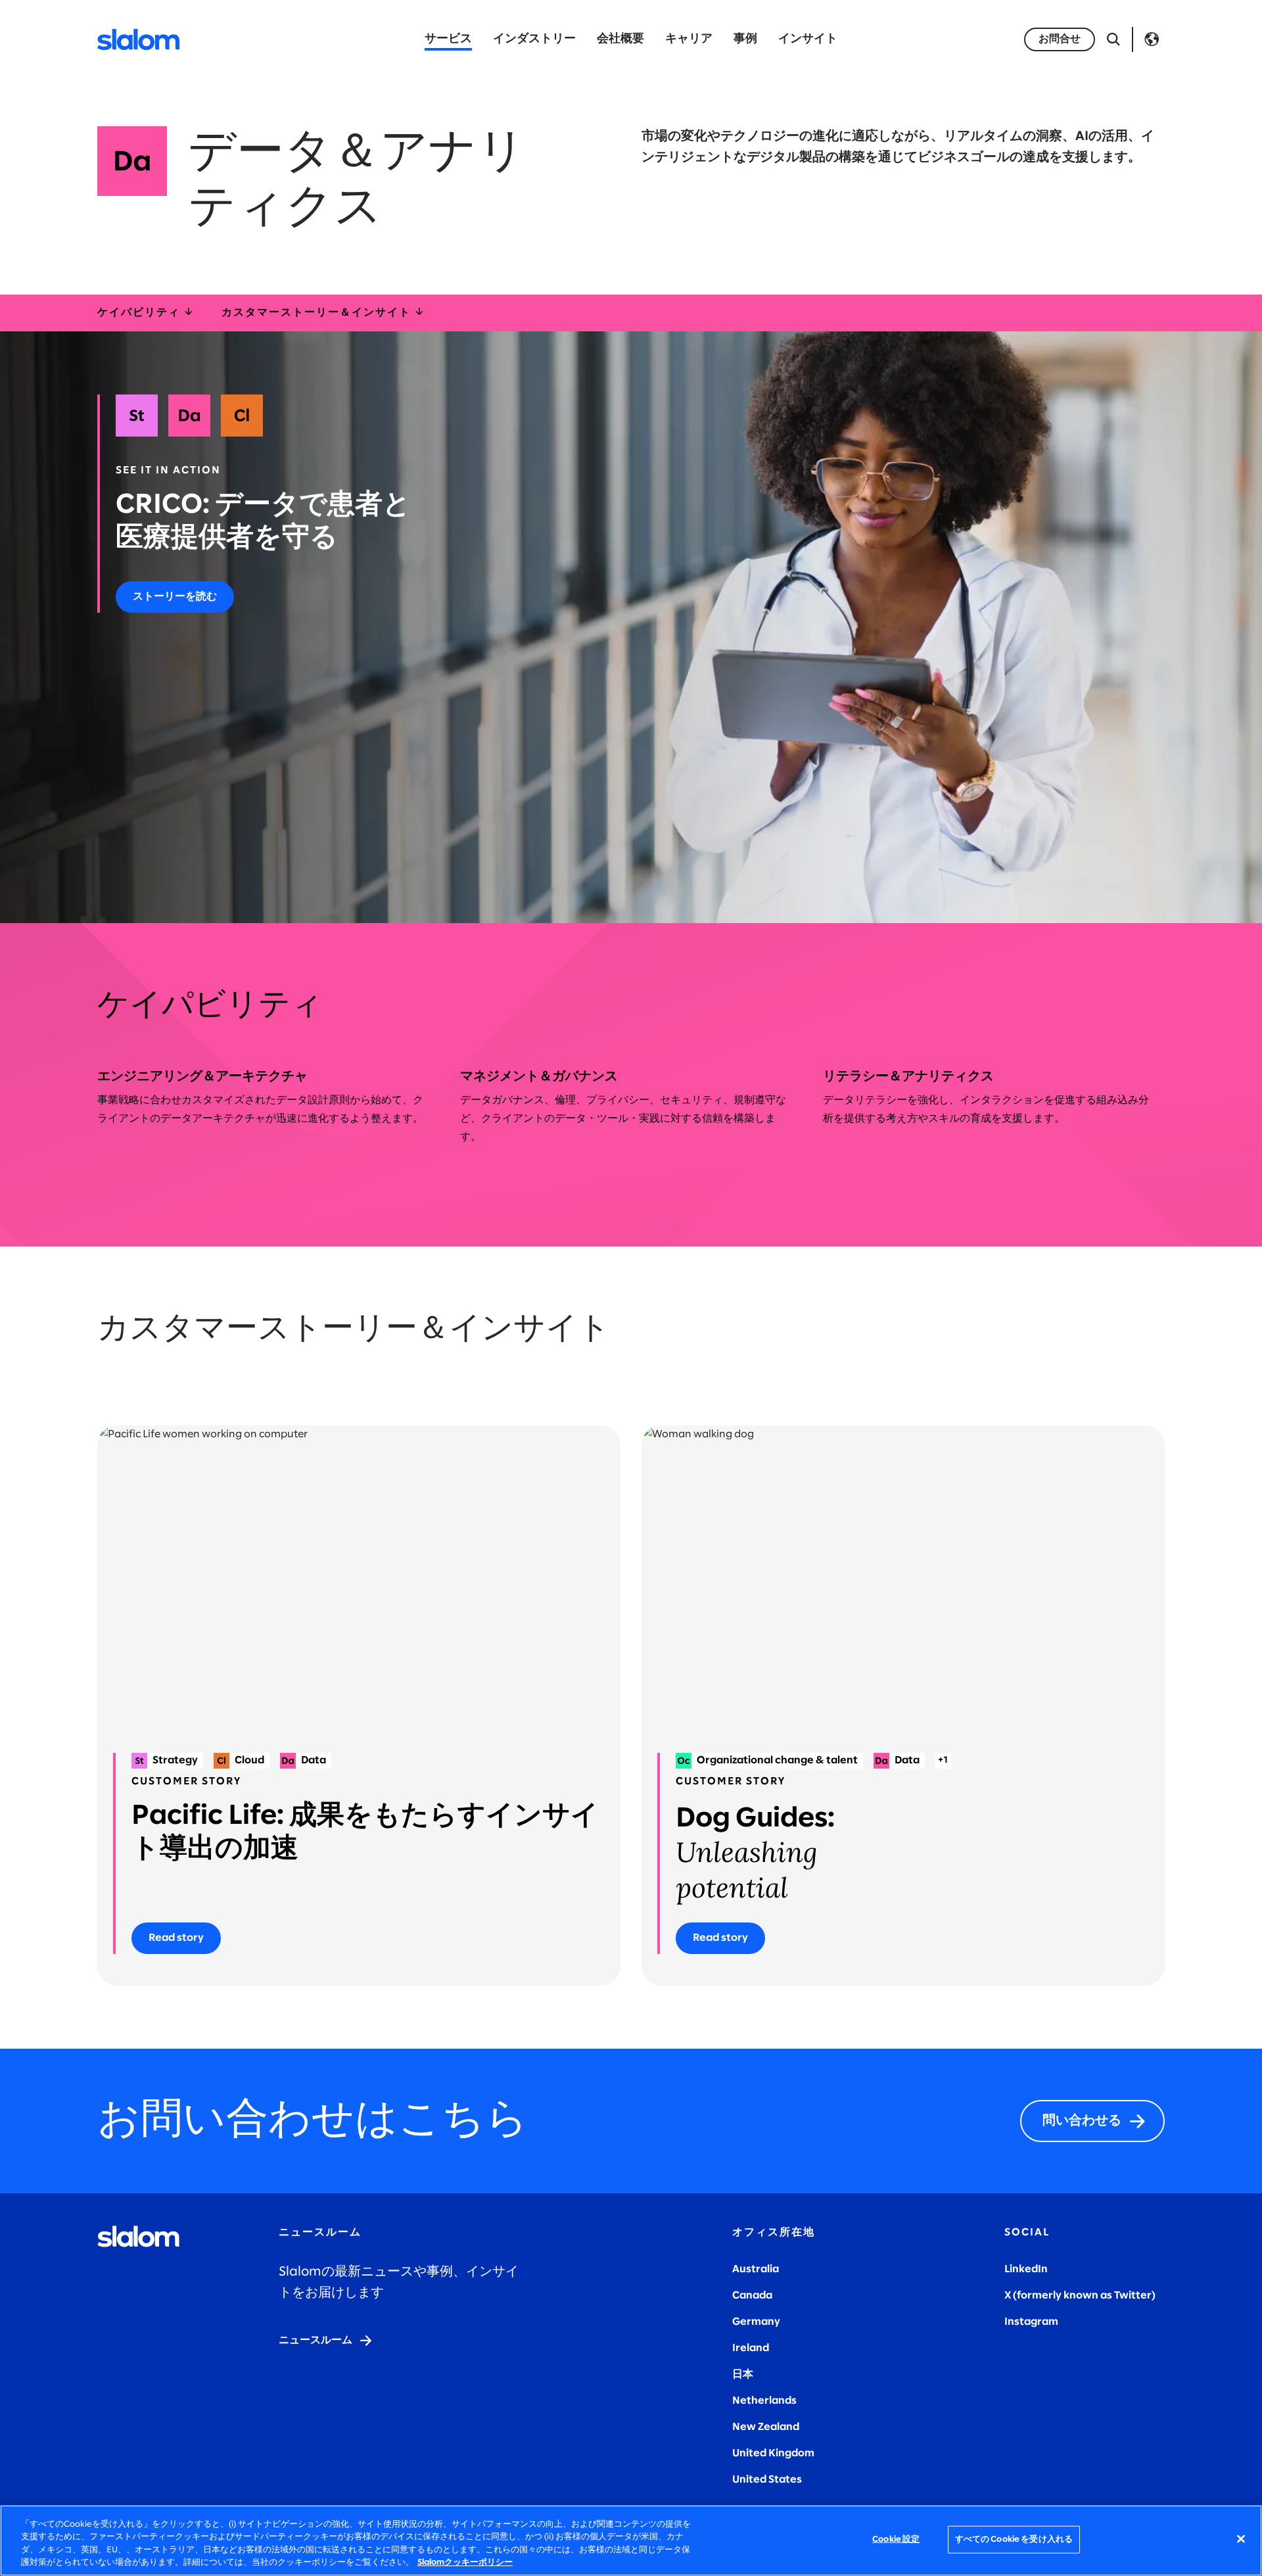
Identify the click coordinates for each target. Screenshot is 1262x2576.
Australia (756, 2269)
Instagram (1031, 2322)
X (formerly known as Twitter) (1080, 2296)
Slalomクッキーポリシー (465, 2563)
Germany (756, 2322)
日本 (743, 2374)
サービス (448, 39)
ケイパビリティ (140, 313)
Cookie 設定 (896, 2540)
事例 (745, 39)
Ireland (751, 2348)
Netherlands (764, 2401)
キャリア (689, 39)
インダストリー (534, 39)
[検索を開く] (1113, 39)
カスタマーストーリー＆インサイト (318, 313)
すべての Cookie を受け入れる (1014, 2540)
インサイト (808, 39)
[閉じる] (1241, 2539)
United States (767, 2480)
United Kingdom (773, 2453)
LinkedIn (1026, 2269)
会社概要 (620, 39)
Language (1152, 39)
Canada (752, 2296)
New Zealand (766, 2427)
